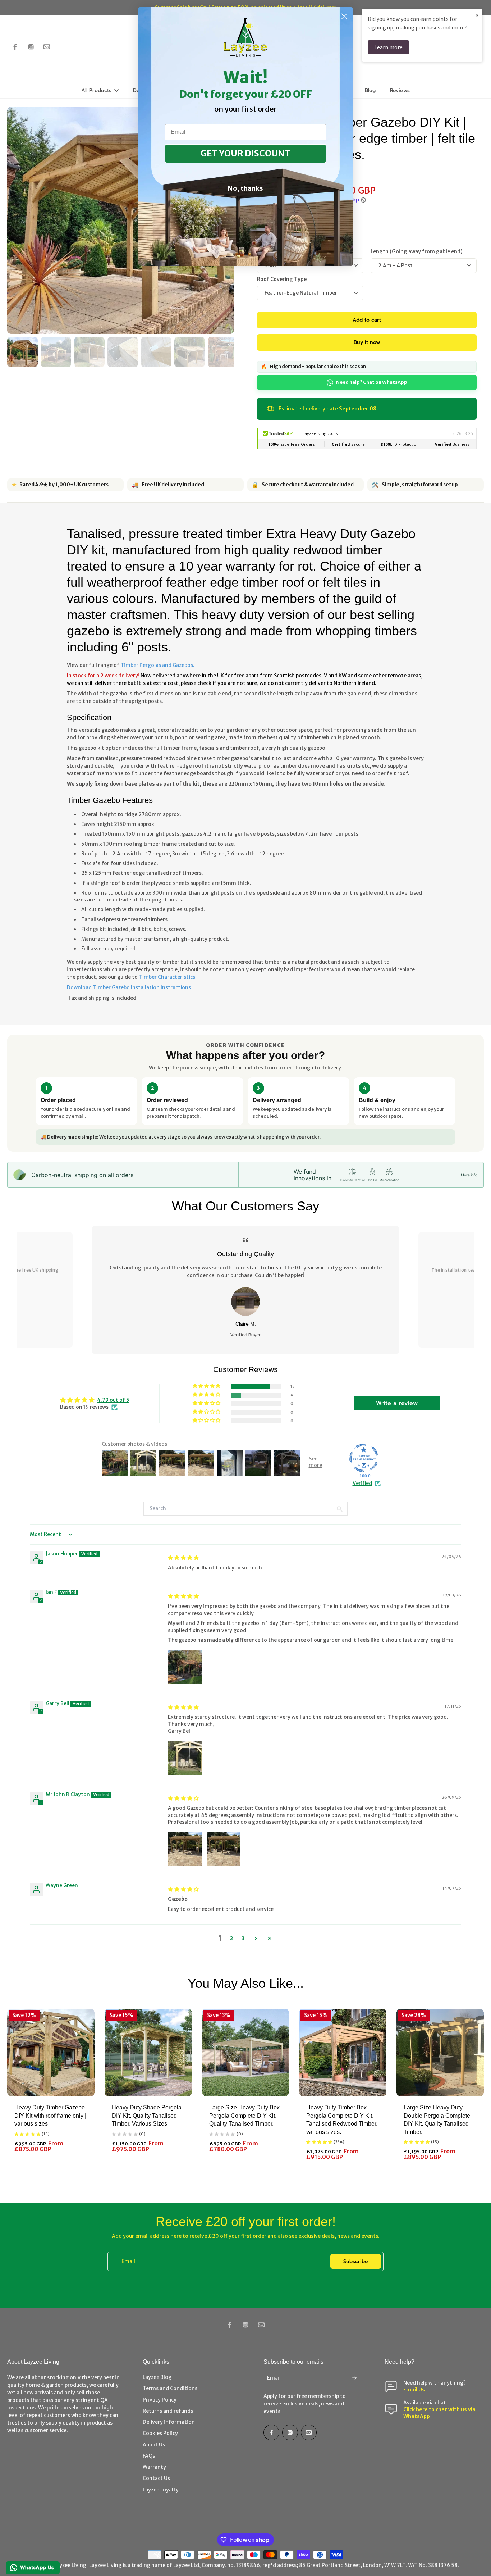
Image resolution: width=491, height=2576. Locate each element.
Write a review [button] (397, 1403)
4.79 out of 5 (113, 1400)
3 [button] (243, 1938)
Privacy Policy (160, 2400)
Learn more (388, 47)
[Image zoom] (121, 220)
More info (469, 1175)
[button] (367, 320)
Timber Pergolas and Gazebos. (157, 665)
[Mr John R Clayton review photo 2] (224, 1849)
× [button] (477, 15)
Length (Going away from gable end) (417, 251)
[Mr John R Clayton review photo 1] (185, 1849)
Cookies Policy (160, 2433)
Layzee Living (70, 2565)
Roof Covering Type (282, 279)
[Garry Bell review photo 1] (185, 1758)
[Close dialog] (344, 16)
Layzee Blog (157, 2377)
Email (128, 2261)
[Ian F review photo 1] (185, 1667)
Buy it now (367, 342)
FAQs (149, 2456)
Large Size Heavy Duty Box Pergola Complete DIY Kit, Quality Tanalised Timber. (244, 2116)
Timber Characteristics (167, 977)
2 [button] (231, 1938)
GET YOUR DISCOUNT (245, 153)
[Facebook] (15, 47)
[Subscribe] (354, 2378)
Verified (362, 1483)
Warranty (154, 2467)
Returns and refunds (168, 2411)
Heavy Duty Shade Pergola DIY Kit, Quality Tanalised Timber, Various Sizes (147, 2116)
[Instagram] (31, 47)
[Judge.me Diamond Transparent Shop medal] (364, 1458)
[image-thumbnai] (22, 352)
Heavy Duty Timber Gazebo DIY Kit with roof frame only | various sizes (50, 2116)
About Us (154, 2445)
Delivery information (169, 2422)
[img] (183, 1558)
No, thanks (245, 188)
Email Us (414, 2390)
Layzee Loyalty (161, 2490)
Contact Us (156, 2478)
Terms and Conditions (170, 2388)
